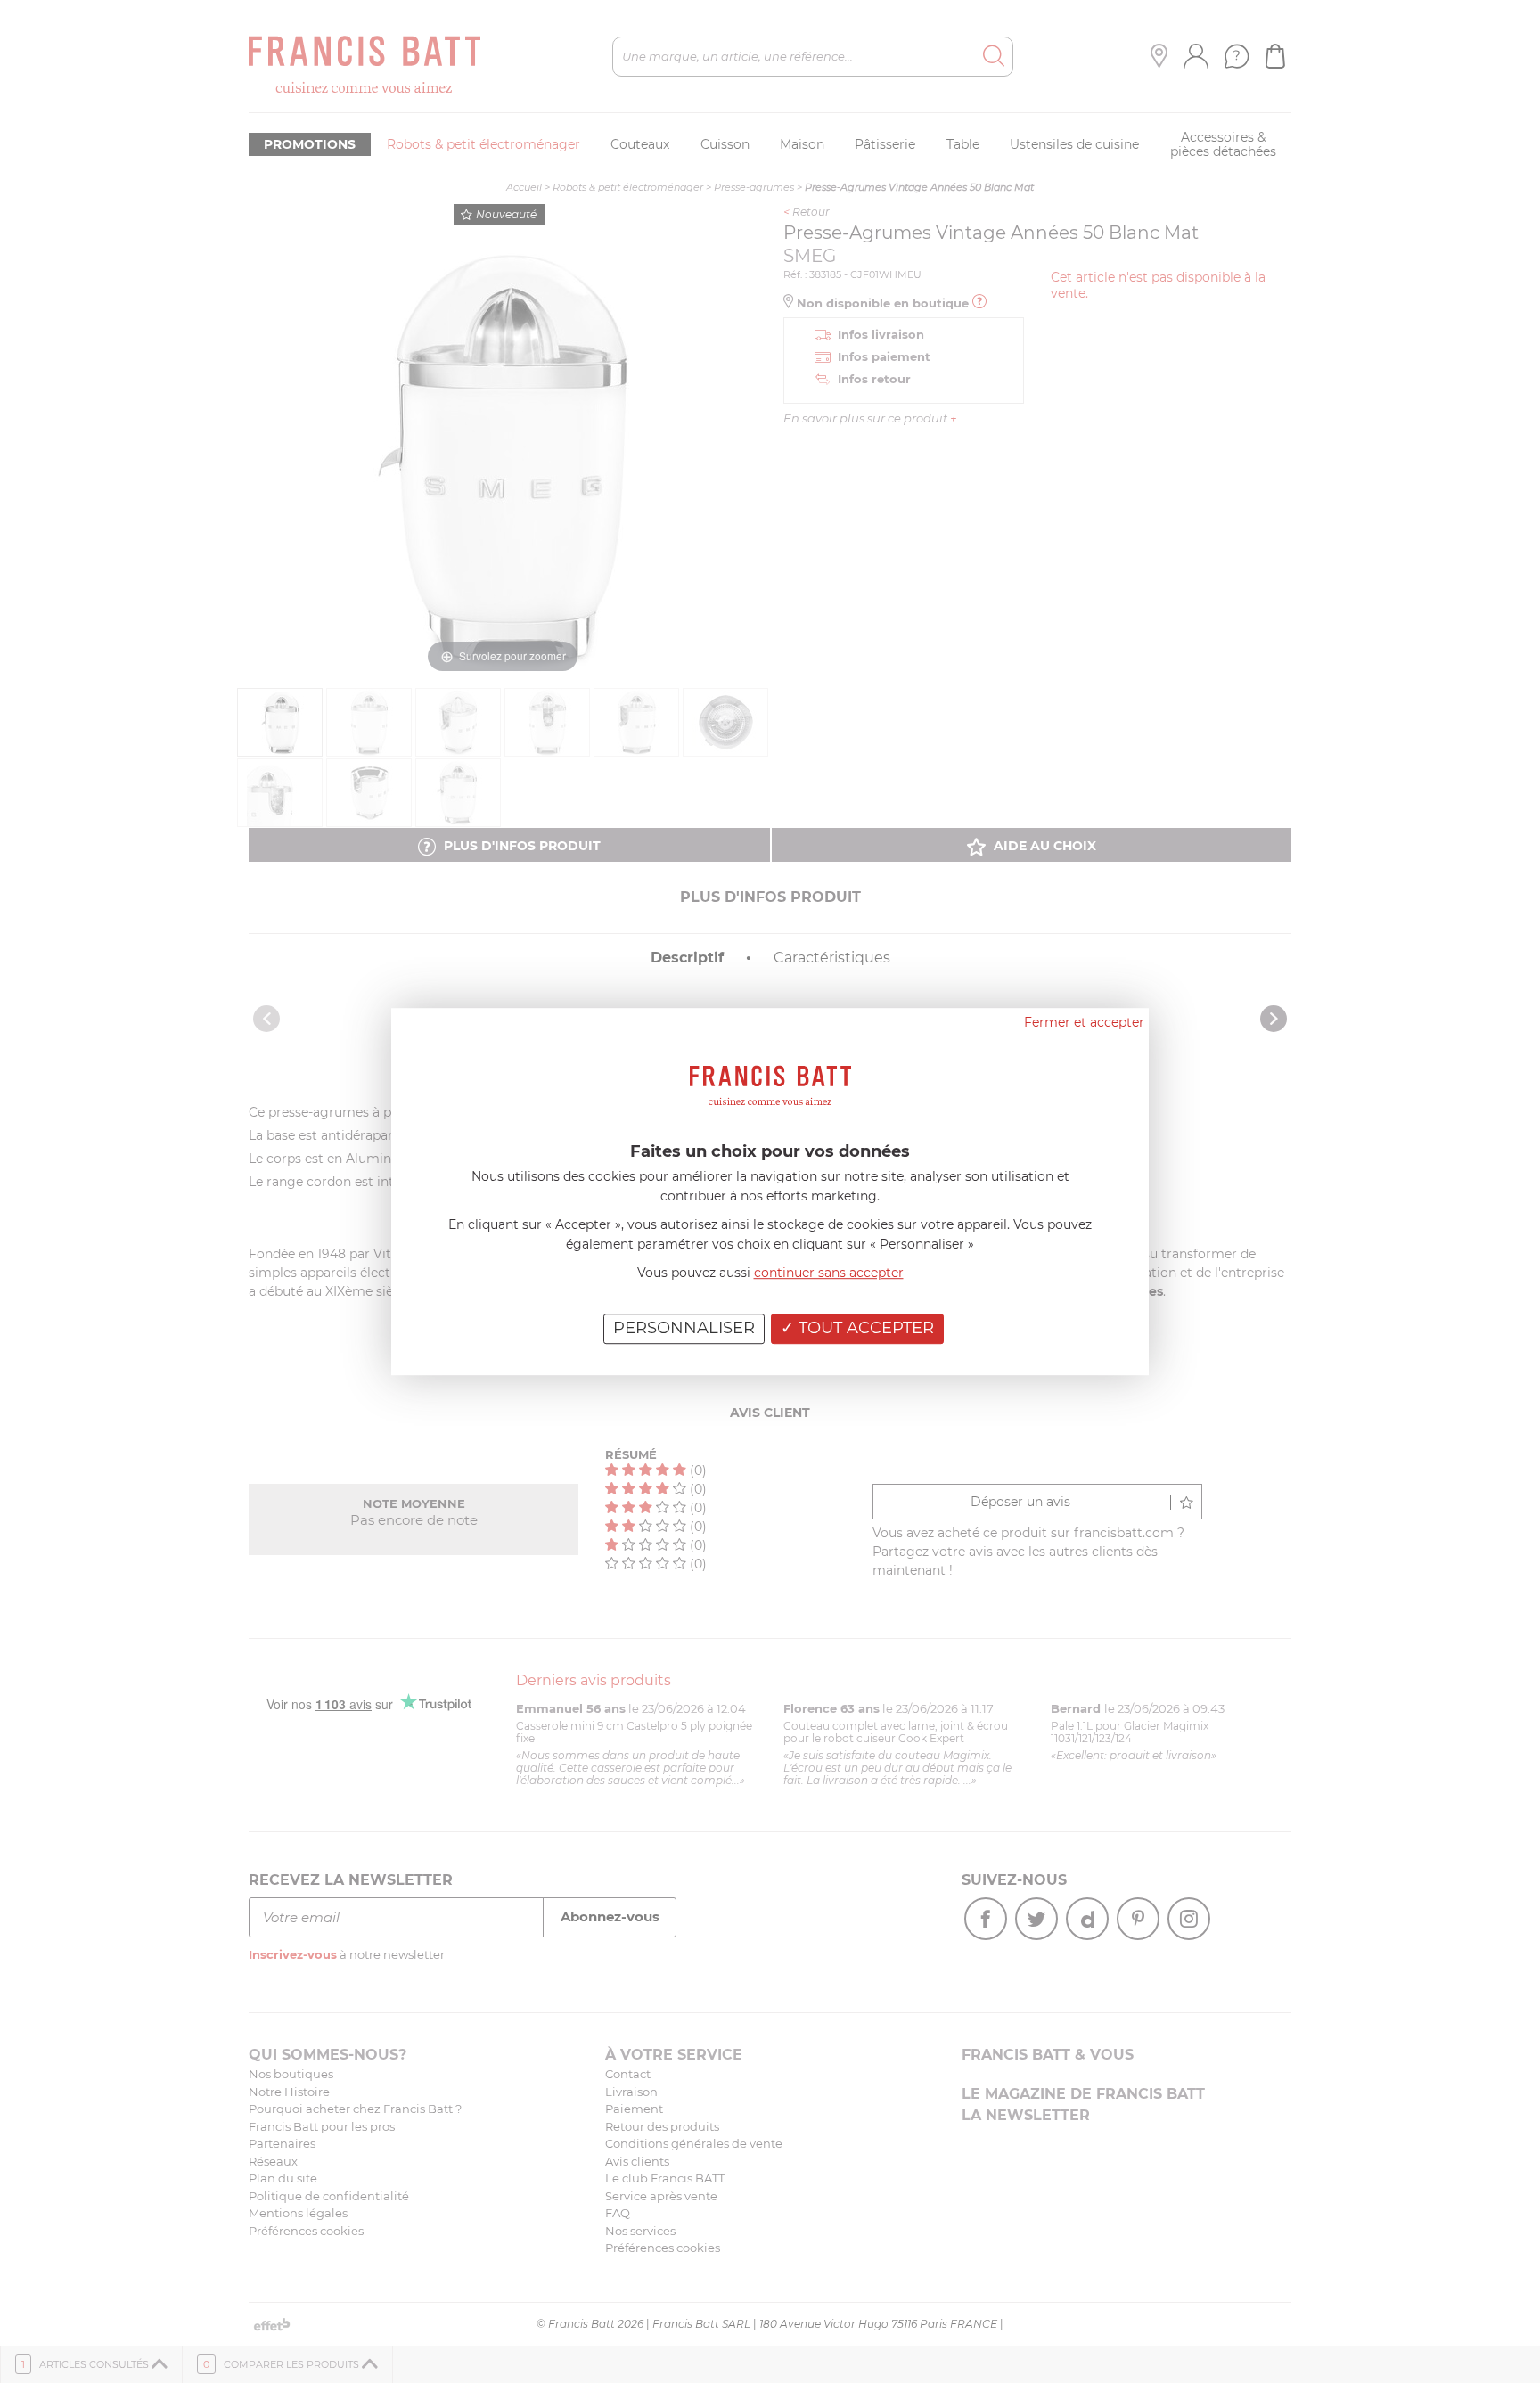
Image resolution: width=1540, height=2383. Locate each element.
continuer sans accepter (829, 1273)
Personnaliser (684, 1328)
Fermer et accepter (1084, 1022)
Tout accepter (864, 1328)
